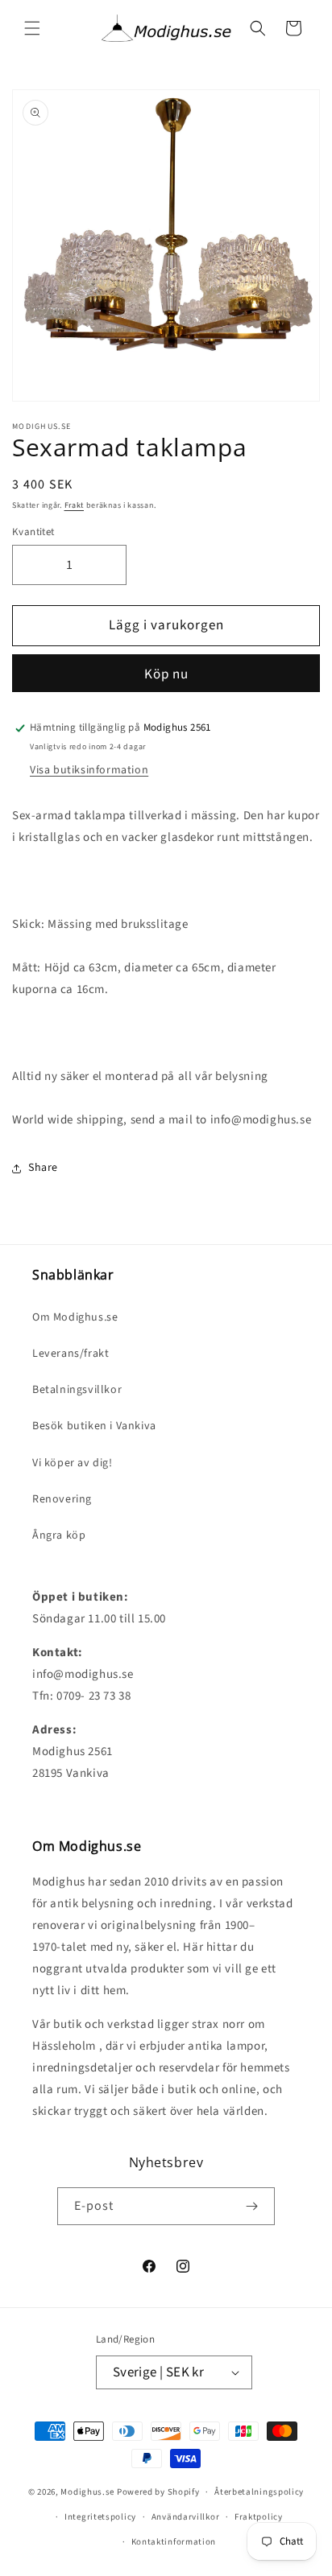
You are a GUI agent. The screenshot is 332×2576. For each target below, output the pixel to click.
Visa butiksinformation (89, 770)
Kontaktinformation (174, 2542)
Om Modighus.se (75, 1317)
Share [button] (43, 1168)
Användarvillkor (186, 2517)
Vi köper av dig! (73, 1463)
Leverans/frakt (71, 1354)
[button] (32, 28)
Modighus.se (87, 2492)
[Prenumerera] (251, 2206)
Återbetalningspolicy (259, 2492)
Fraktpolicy (259, 2517)
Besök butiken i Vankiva (94, 1426)
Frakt (75, 505)
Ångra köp (59, 1535)
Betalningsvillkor (77, 1390)
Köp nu (166, 674)
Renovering (62, 1499)
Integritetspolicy (100, 2517)
